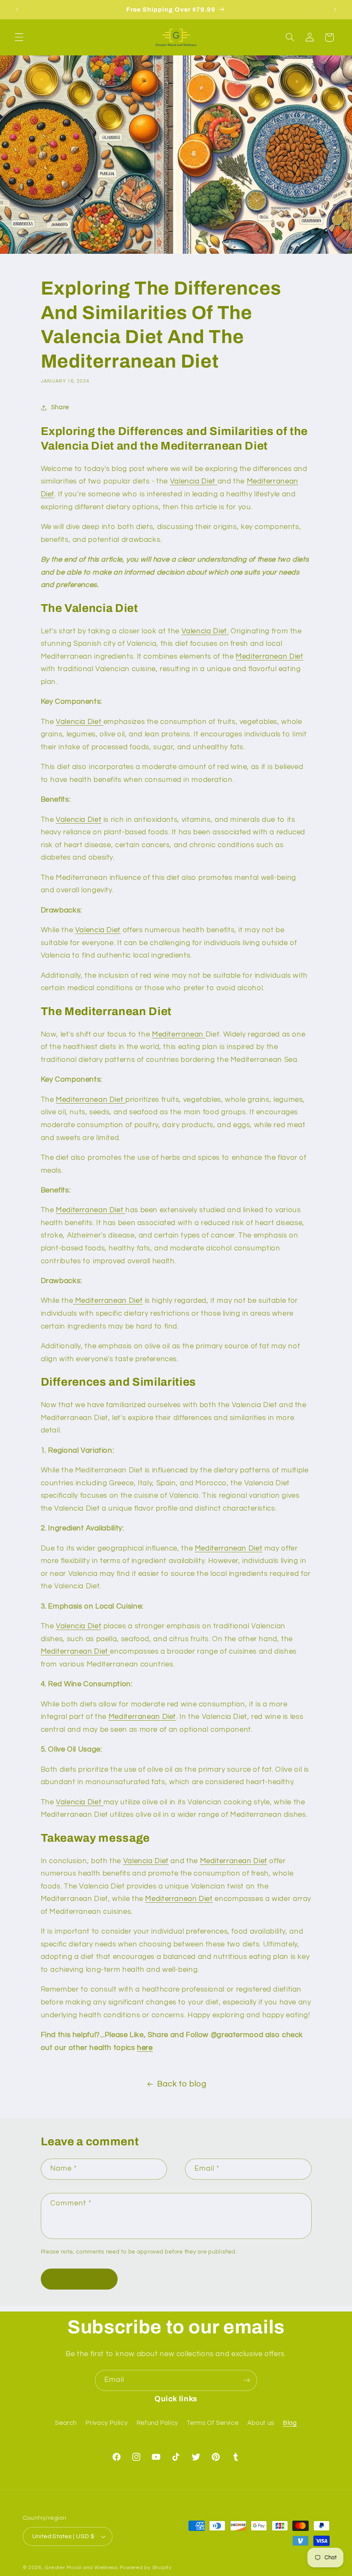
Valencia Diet (194, 481)
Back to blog (182, 2084)
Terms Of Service (212, 2423)
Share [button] (60, 407)
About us (261, 2423)
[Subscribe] (247, 2380)
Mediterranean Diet (269, 657)
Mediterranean (179, 1034)
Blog (290, 2423)
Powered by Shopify (146, 2568)
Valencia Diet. (205, 631)
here (145, 2048)
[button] (19, 37)
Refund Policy (157, 2423)
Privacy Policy (106, 2423)
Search (66, 2423)
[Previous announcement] (17, 9)
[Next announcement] (335, 9)
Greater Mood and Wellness (82, 2568)
